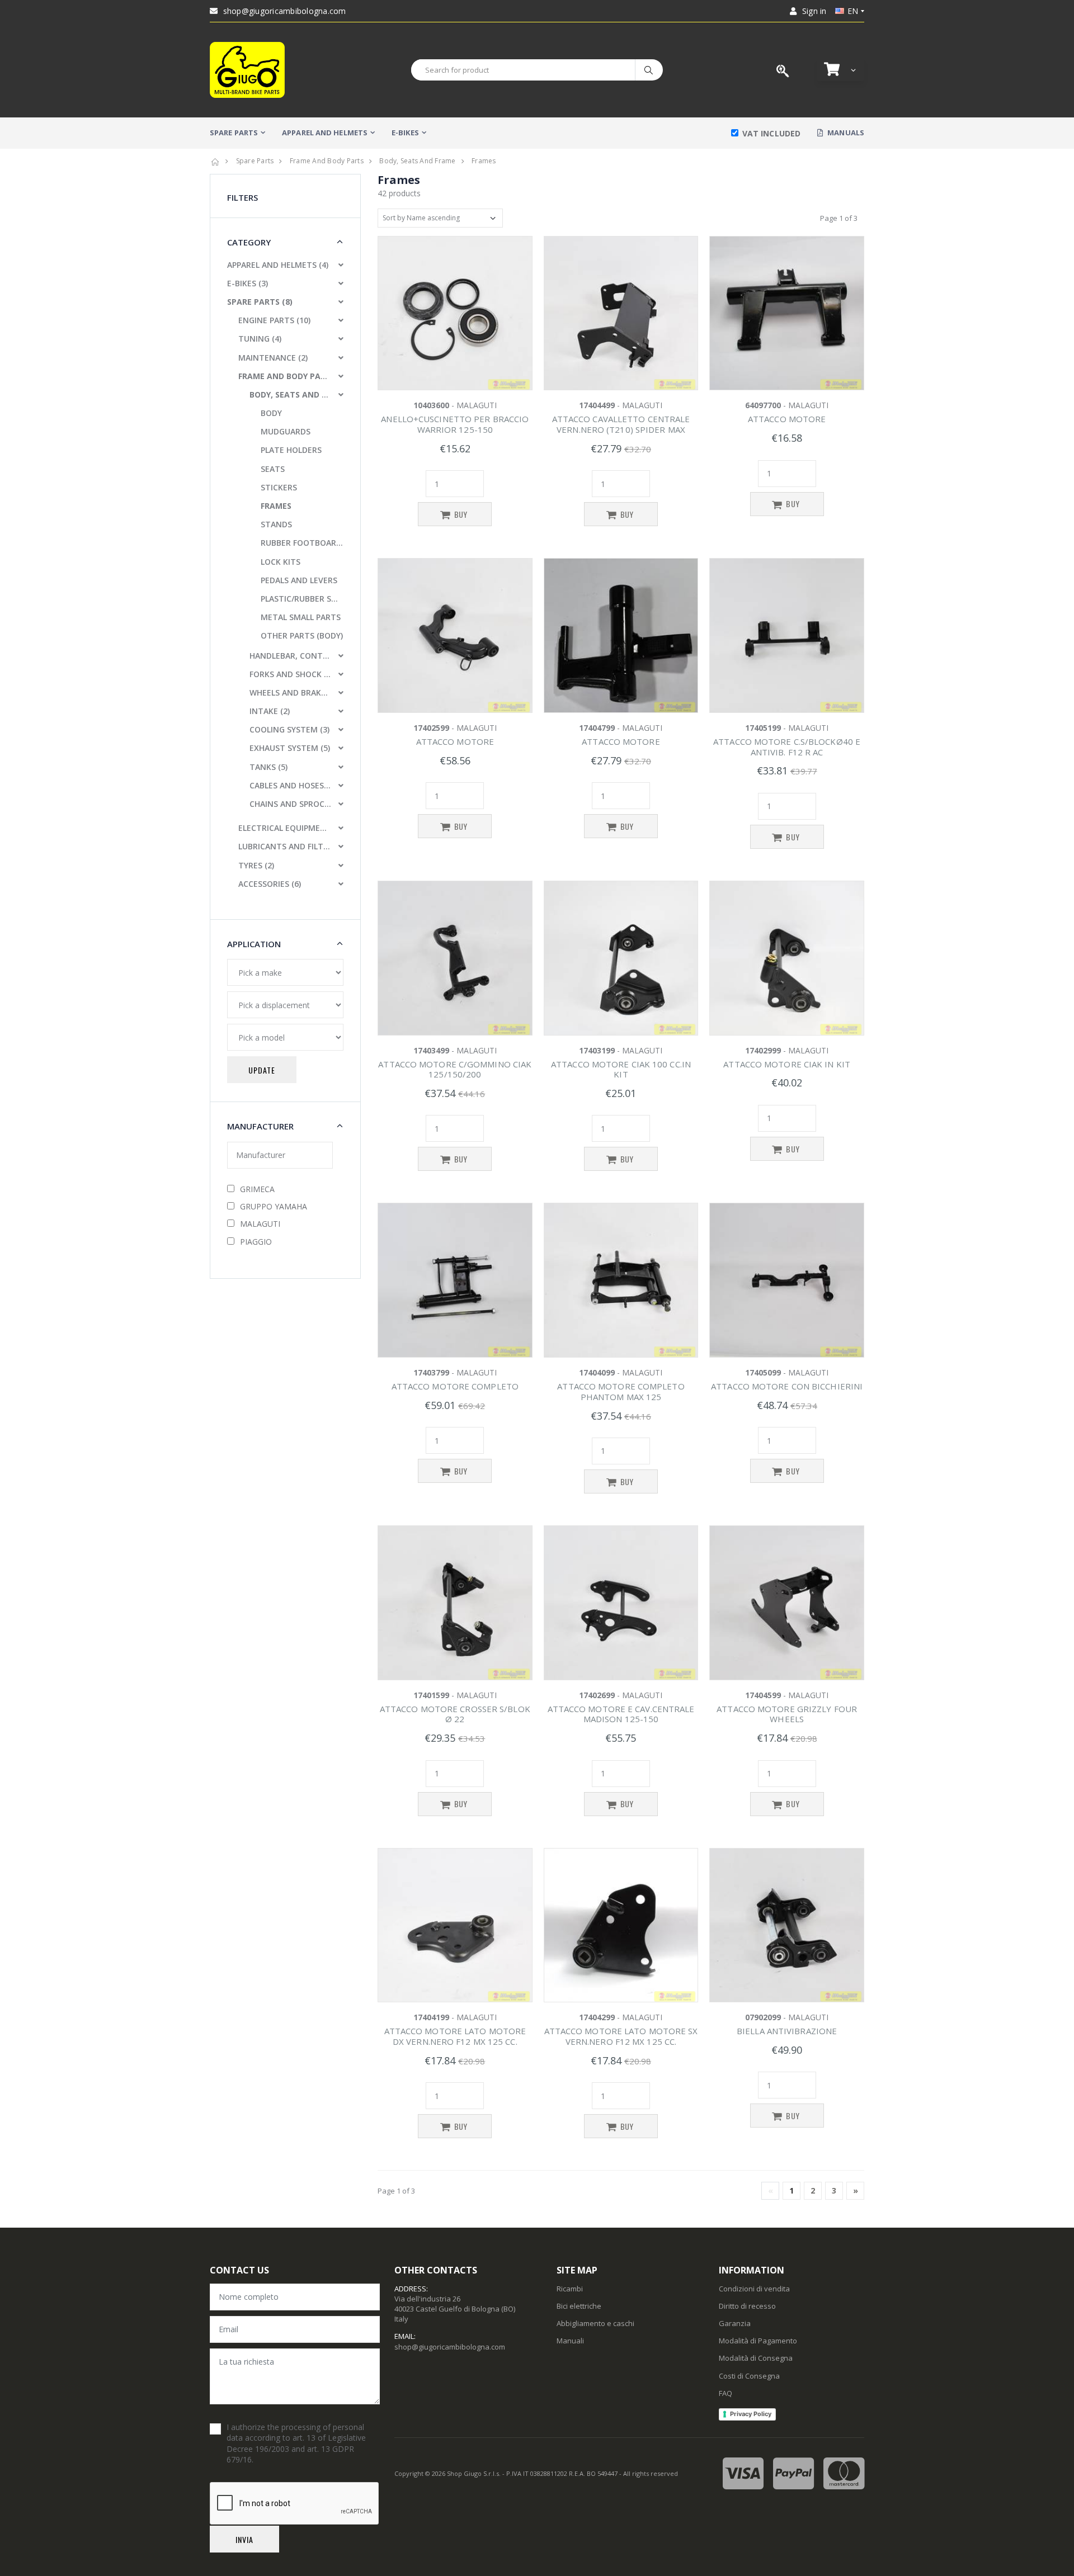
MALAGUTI (260, 1224)
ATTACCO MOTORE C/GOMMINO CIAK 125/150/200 (455, 1069)
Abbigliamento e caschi (595, 2323)
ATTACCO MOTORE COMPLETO (455, 1386)
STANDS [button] (276, 524)
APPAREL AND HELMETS (325, 133)
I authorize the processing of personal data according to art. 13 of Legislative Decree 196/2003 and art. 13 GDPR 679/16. (296, 2443)
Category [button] (249, 242)
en (853, 11)
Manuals (845, 133)
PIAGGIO (256, 1242)
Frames (484, 161)
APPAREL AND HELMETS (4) (278, 265)
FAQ (726, 2393)
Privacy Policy (751, 2414)
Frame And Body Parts (327, 161)
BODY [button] (271, 413)
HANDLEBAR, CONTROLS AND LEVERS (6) (290, 656)
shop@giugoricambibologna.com (285, 11)
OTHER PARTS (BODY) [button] (302, 635)
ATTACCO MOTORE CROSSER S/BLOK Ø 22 (455, 1714)
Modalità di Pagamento (758, 2341)
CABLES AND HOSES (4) (290, 785)
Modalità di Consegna (756, 2358)
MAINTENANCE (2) (273, 358)
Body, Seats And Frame (417, 161)
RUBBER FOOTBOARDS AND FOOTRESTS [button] (302, 543)
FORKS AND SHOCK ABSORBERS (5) (290, 674)
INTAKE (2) (270, 711)
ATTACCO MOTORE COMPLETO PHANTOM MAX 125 (621, 1391)
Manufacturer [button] (260, 1126)
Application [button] (254, 944)
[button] (841, 70)
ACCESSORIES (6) (270, 884)
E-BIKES (405, 133)
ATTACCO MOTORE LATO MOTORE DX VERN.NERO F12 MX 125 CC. (455, 2036)
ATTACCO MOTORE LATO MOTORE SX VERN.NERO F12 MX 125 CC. (621, 2036)
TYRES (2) (256, 865)
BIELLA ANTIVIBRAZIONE (787, 2031)
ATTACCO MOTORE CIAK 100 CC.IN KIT (621, 1069)
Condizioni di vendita (754, 2289)
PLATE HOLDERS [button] (291, 450)
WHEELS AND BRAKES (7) (290, 693)
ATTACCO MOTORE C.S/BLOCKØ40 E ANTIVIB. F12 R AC (787, 747)
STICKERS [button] (279, 487)
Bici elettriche (579, 2306)
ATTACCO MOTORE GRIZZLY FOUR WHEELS (787, 1714)
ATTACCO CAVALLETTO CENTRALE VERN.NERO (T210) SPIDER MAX (621, 424)
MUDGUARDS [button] (286, 431)
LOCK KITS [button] (281, 562)
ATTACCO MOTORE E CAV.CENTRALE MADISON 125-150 (621, 1714)
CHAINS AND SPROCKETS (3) (290, 804)
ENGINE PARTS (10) (274, 320)
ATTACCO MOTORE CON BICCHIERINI (787, 1386)
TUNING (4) (260, 339)
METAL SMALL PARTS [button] (301, 617)
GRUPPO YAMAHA (274, 1206)
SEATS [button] (273, 469)
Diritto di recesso (747, 2306)
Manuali (570, 2341)
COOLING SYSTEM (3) (289, 729)
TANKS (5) (268, 767)
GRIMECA (257, 1189)
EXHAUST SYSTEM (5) (290, 748)
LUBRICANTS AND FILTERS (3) (285, 846)
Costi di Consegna (749, 2376)
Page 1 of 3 (839, 218)
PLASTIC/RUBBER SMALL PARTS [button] (302, 599)
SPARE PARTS (234, 133)
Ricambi (570, 2289)
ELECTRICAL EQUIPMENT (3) (285, 828)
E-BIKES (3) (248, 283)
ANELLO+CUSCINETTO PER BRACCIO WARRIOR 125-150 (455, 424)
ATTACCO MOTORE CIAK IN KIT (787, 1064)
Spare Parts (255, 161)
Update (262, 1070)
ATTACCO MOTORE (787, 419)
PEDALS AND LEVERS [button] (299, 580)
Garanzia (735, 2323)
